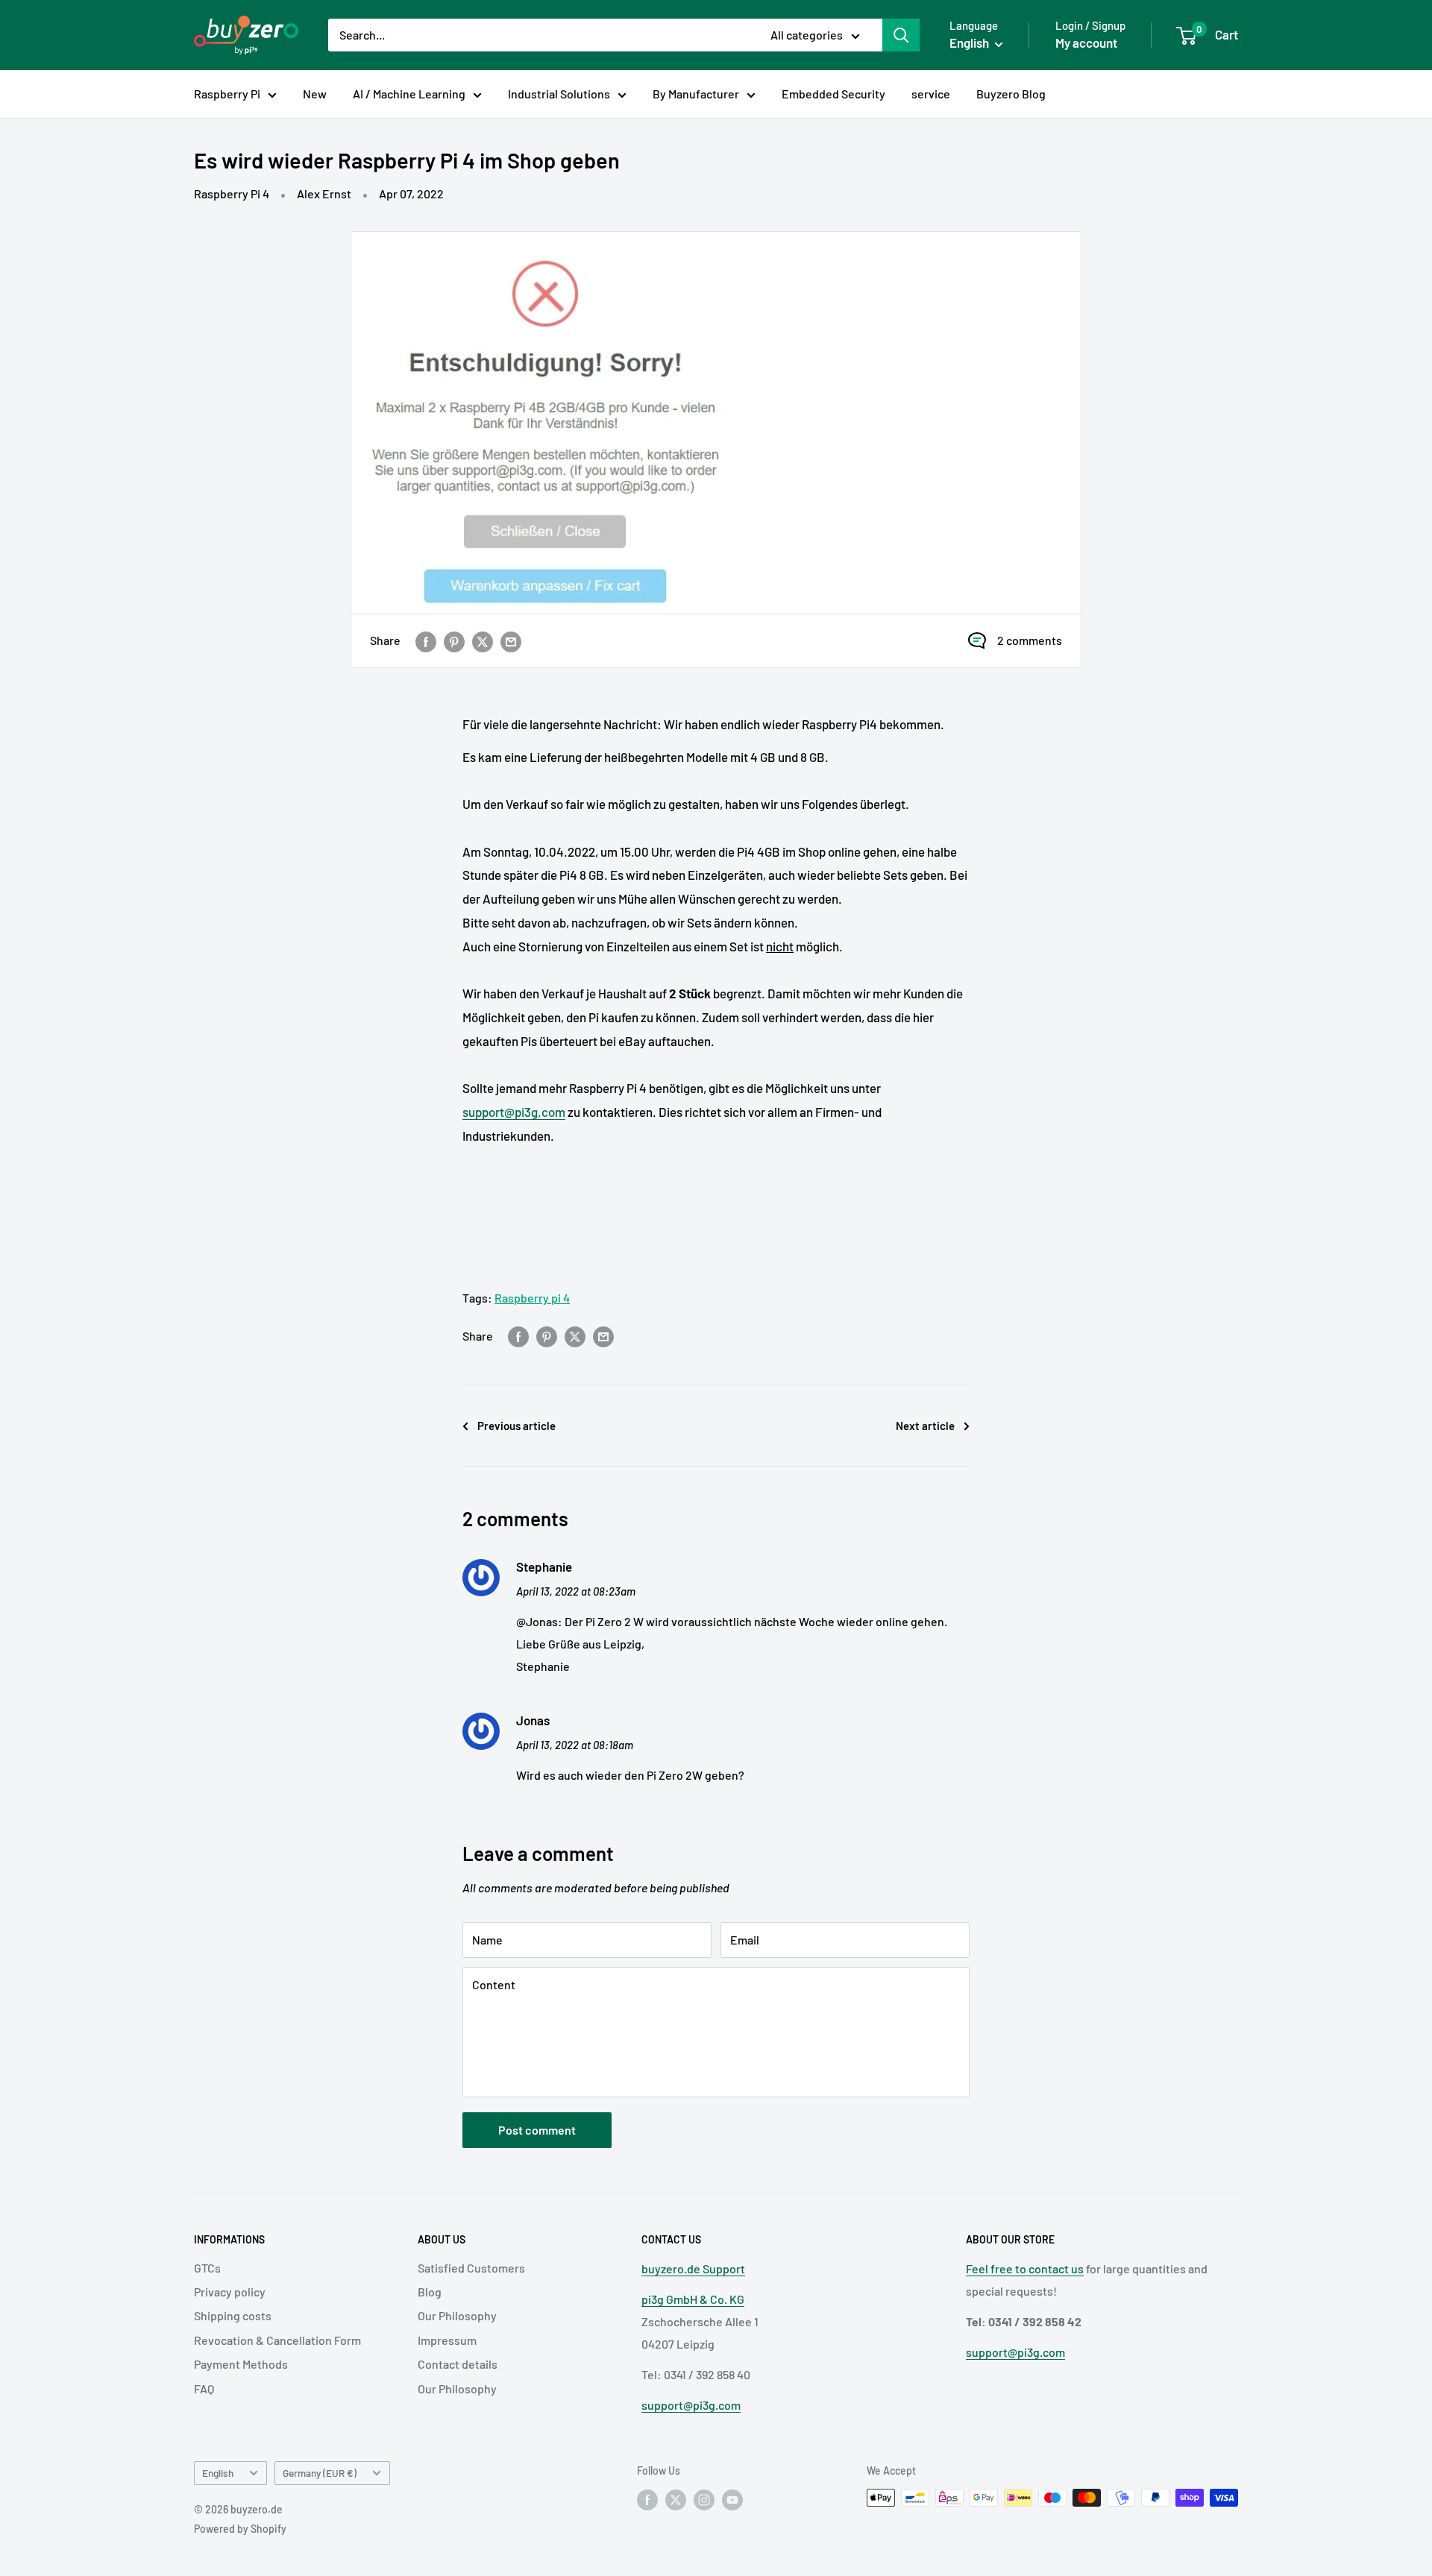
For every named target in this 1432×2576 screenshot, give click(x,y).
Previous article (516, 1426)
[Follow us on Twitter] (676, 2499)
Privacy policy (230, 2292)
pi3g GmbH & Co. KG (693, 2299)
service (931, 94)
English (218, 2473)
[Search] (901, 35)
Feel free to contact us (1025, 2268)
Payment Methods (241, 2364)
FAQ (204, 2388)
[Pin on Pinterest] (454, 641)
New (315, 94)
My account (1086, 42)
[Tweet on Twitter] (483, 641)
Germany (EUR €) (320, 2473)
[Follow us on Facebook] (647, 2499)
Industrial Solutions (559, 94)
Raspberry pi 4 (532, 1298)
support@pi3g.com (514, 1112)
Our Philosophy (457, 2315)
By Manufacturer (696, 94)
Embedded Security (833, 94)
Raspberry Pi (227, 94)
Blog (430, 2292)
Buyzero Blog (1011, 94)
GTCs (207, 2268)
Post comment (537, 2130)
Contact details (458, 2364)
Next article (925, 1426)
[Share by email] (511, 641)
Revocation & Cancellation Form (277, 2340)
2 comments (1030, 640)
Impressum (447, 2340)
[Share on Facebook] (426, 641)
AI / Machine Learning (409, 94)
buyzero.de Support (693, 2268)
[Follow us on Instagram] (704, 2499)
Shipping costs (233, 2315)
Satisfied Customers (471, 2268)
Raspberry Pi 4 (232, 193)
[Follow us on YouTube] (732, 2499)
